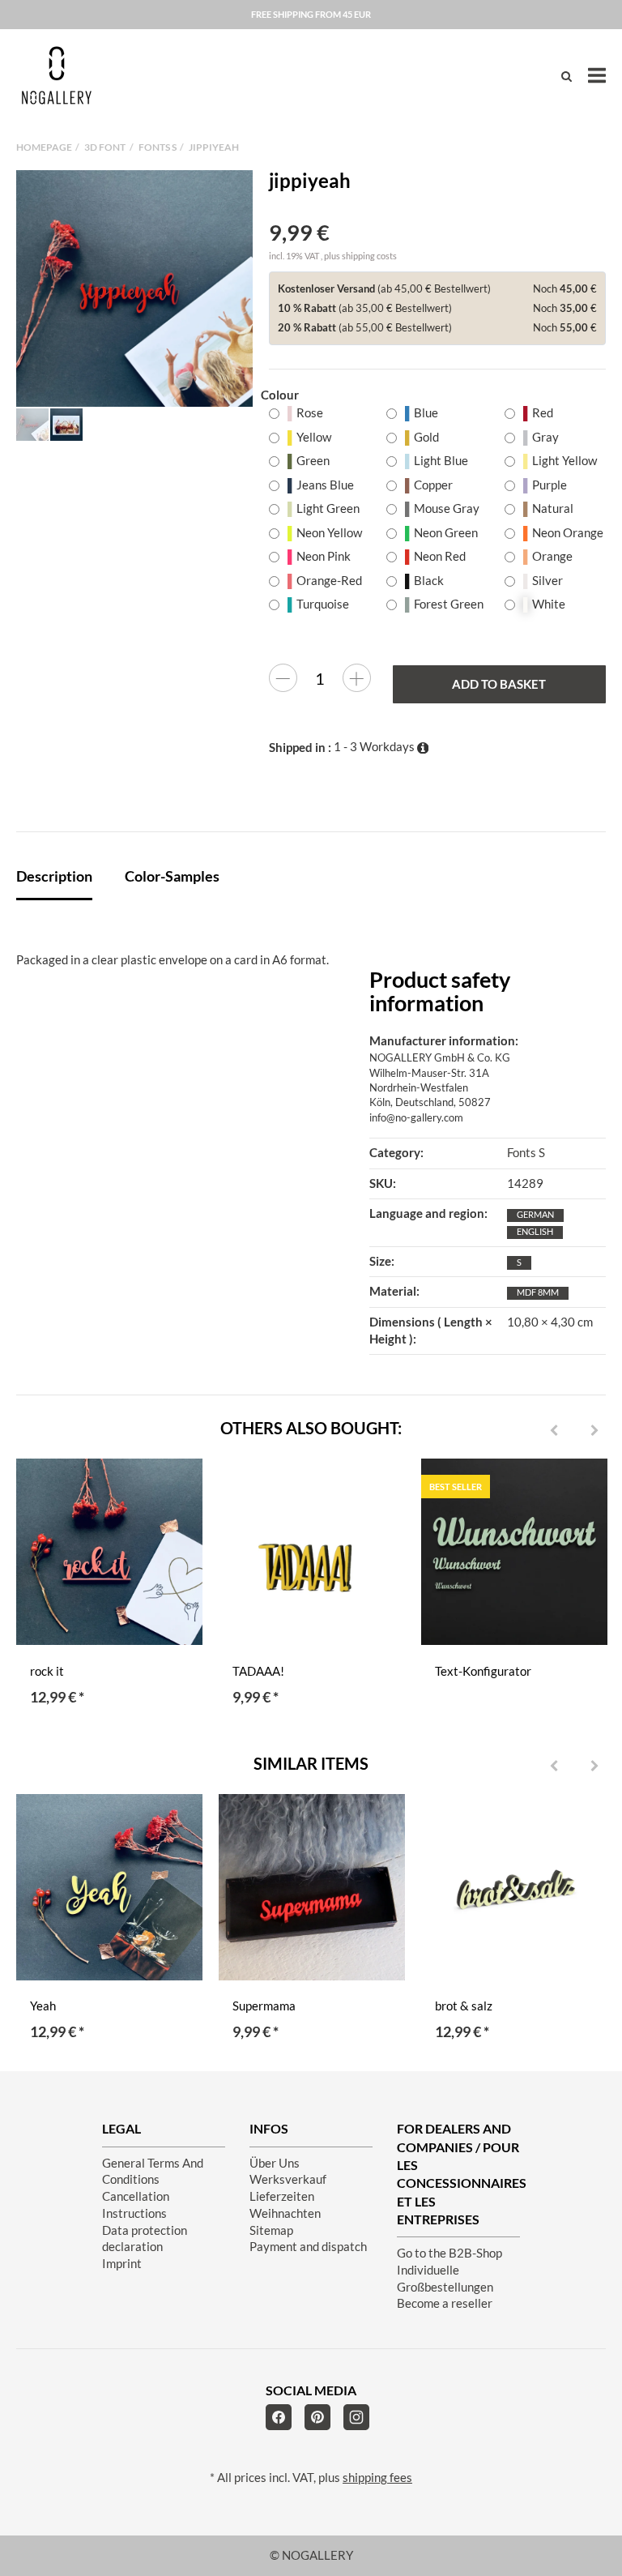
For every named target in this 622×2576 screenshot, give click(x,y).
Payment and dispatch (308, 2247)
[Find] (567, 76)
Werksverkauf (288, 2179)
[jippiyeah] (134, 288)
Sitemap (271, 2230)
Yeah (43, 2006)
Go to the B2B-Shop (449, 2253)
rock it (47, 1671)
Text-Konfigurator (483, 1671)
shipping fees (377, 2478)
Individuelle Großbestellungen (445, 2279)
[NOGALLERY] (57, 75)
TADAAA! (258, 1671)
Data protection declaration (145, 2239)
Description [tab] (54, 876)
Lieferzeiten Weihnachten (285, 2205)
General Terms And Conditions (153, 2172)
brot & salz (464, 2006)
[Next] (594, 1431)
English (535, 1231)
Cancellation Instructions (136, 2205)
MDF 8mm (538, 1292)
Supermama (264, 2006)
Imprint (122, 2264)
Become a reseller (445, 2303)
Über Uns (275, 2163)
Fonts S (526, 1153)
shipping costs (369, 256)
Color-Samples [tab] (172, 876)
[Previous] (554, 1431)
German (535, 1214)
